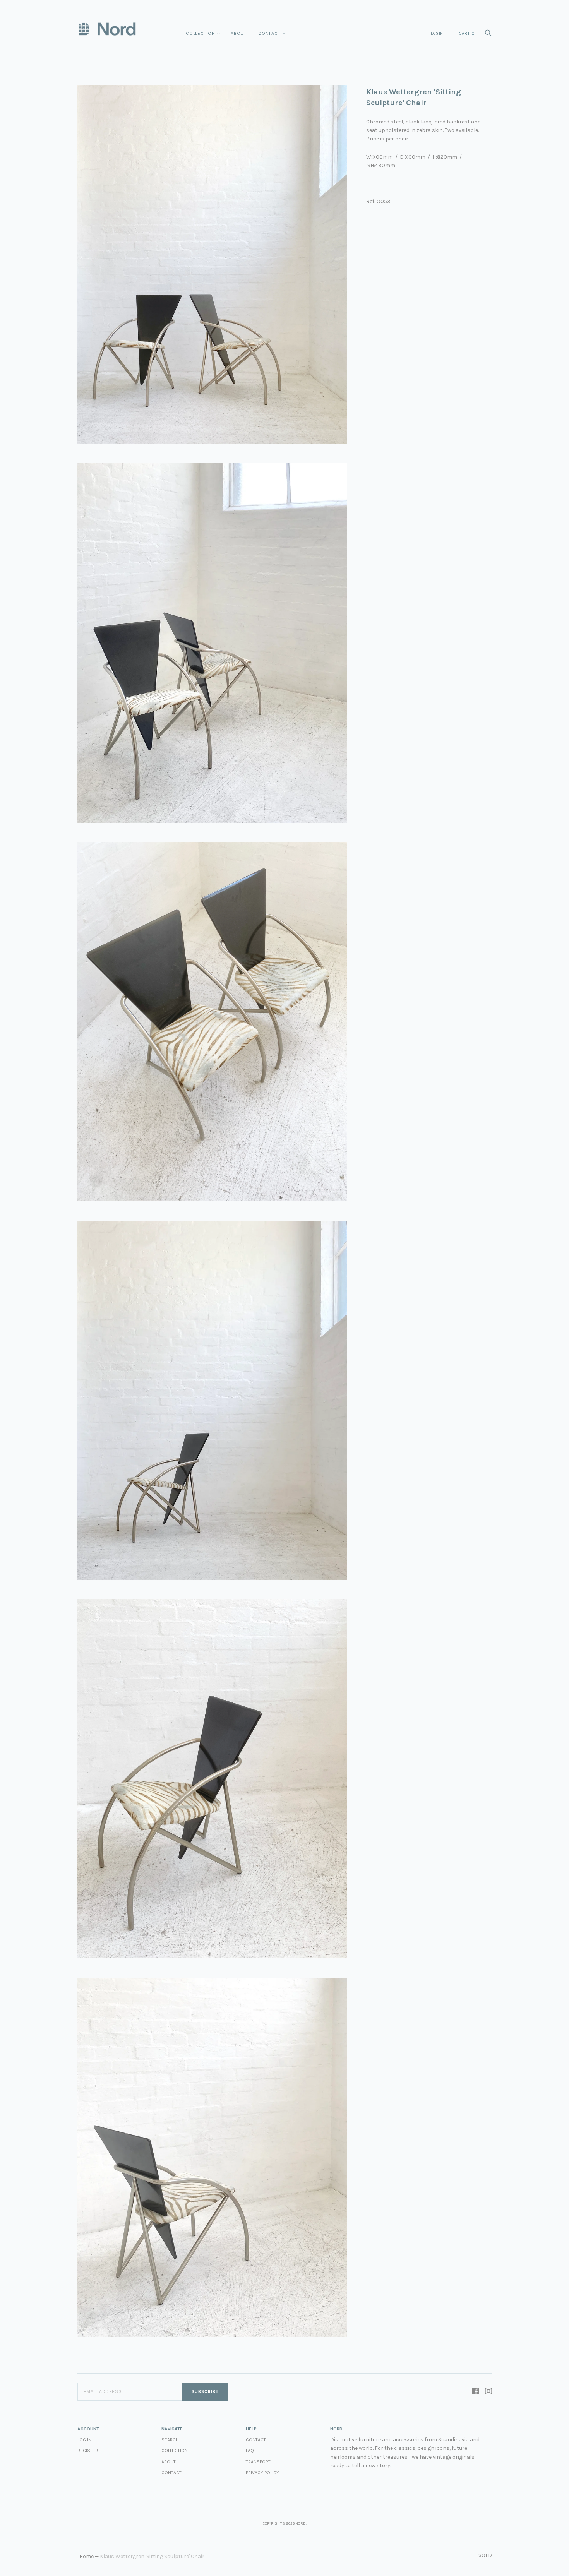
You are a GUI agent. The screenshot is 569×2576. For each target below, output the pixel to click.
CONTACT (256, 2440)
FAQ (250, 2451)
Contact (269, 33)
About (239, 33)
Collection (201, 33)
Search (170, 2440)
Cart (467, 34)
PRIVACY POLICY (262, 2473)
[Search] (488, 35)
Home (87, 2556)
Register (88, 2451)
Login (437, 33)
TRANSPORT (258, 2462)
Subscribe (205, 2392)
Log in (84, 2440)
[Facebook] (475, 2392)
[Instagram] (488, 2392)
